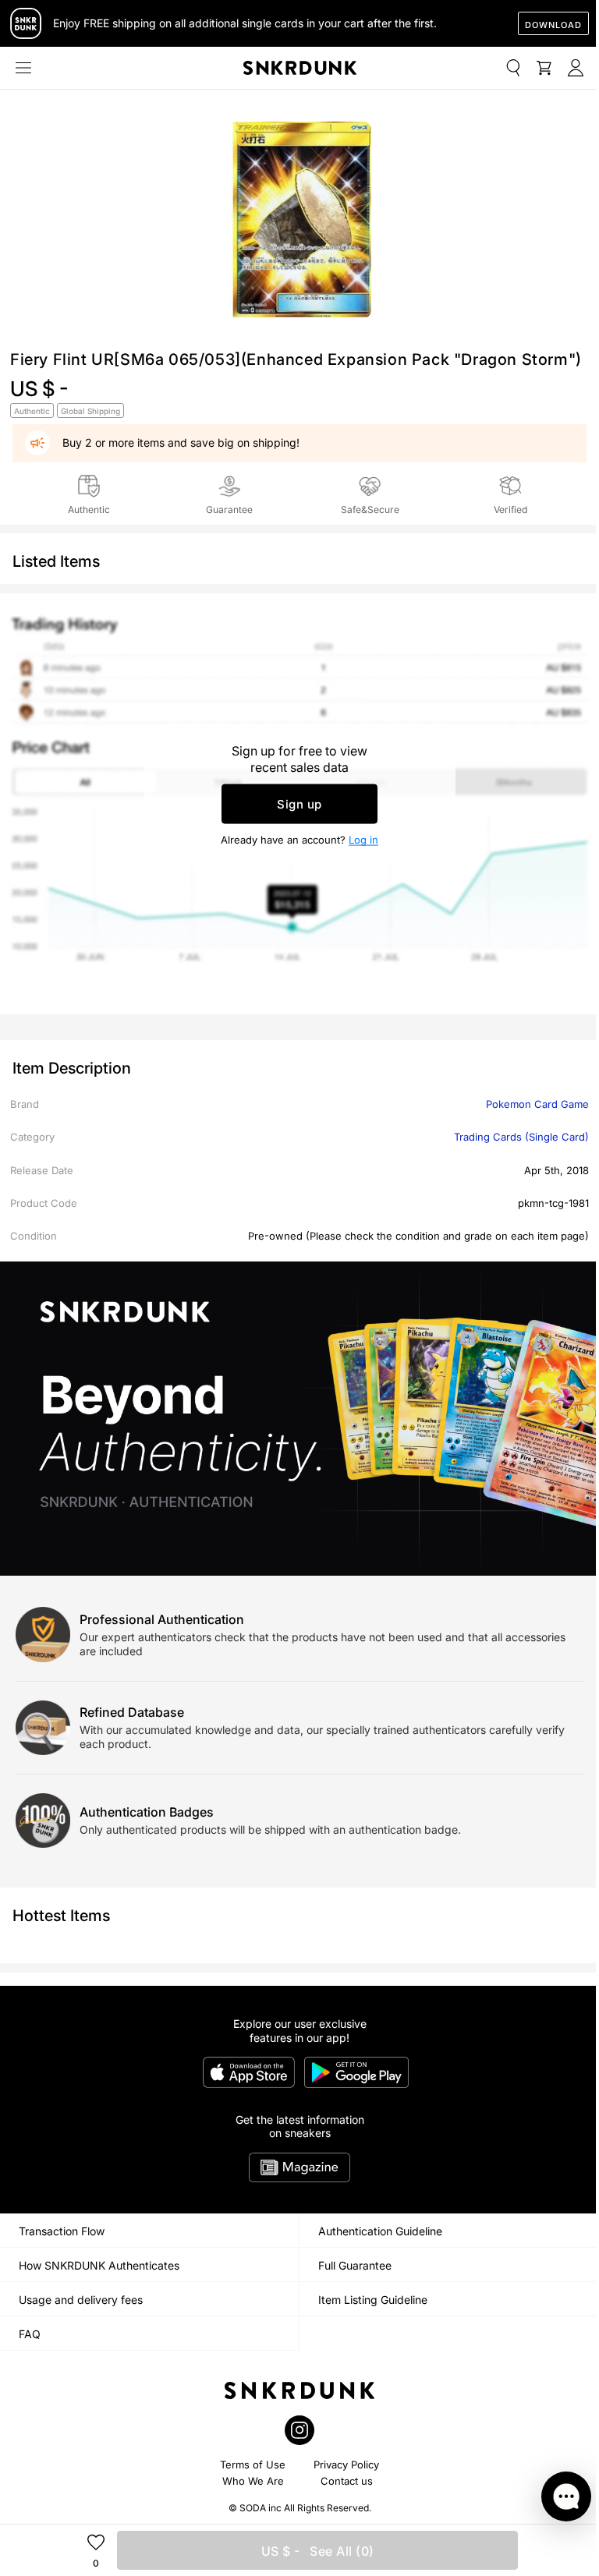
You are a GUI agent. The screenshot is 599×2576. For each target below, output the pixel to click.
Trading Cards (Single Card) (521, 1137)
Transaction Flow (62, 2231)
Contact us (347, 2481)
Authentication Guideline (380, 2231)
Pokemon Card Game (537, 1104)
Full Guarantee (355, 2265)
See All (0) (318, 2551)
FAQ (30, 2334)
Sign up (299, 804)
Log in (363, 840)
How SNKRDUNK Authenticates (99, 2265)
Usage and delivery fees (81, 2300)
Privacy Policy (346, 2465)
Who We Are (253, 2481)
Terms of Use (253, 2465)
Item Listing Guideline (373, 2300)
